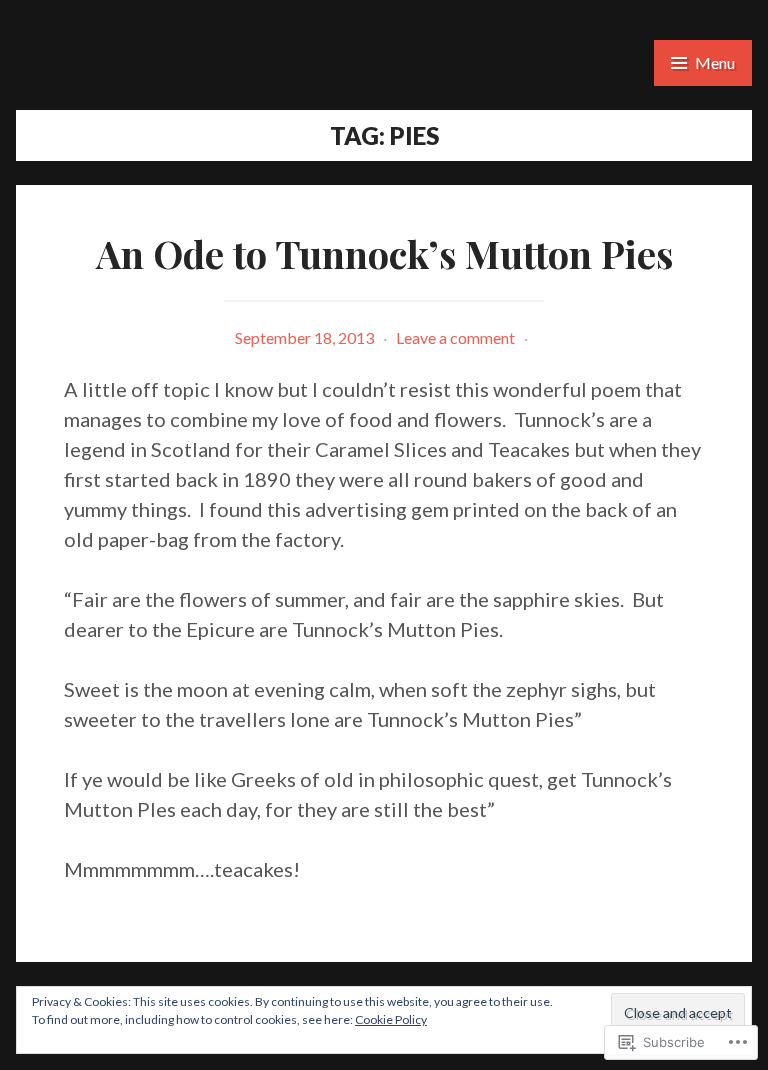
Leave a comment (455, 337)
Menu (715, 62)
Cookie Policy (391, 1019)
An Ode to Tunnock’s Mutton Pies (384, 253)
